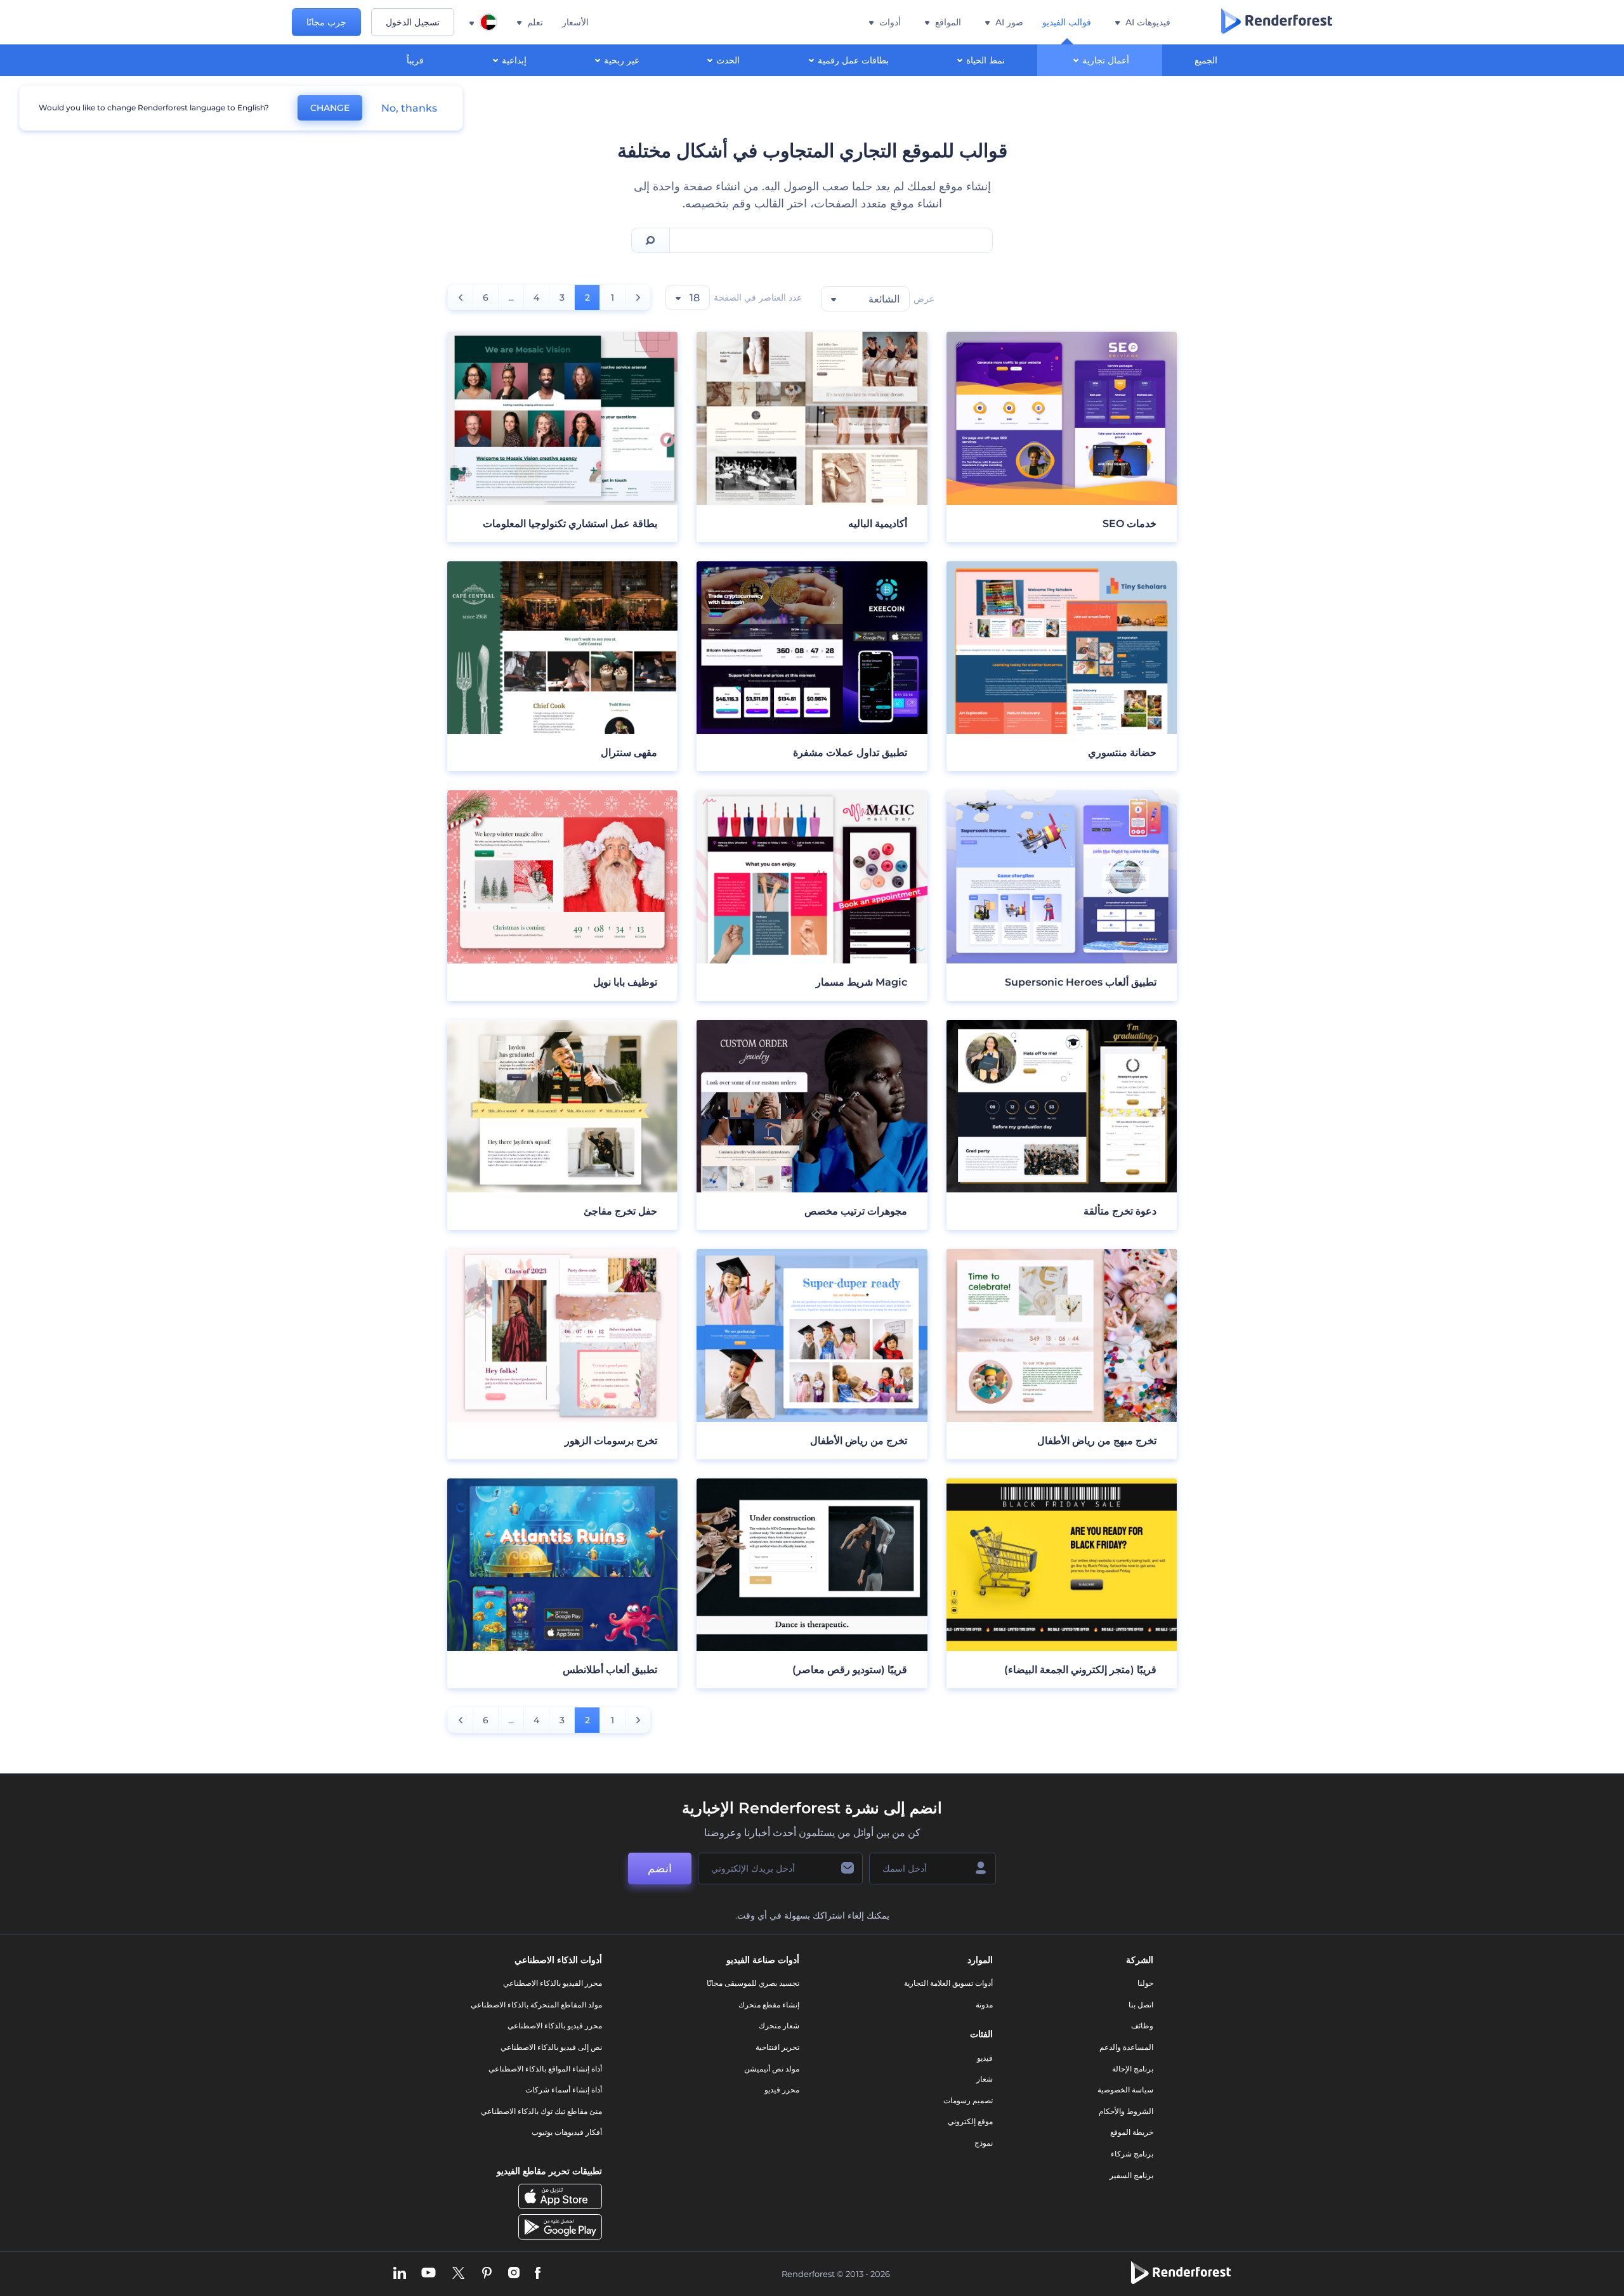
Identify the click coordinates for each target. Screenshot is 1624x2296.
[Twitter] (458, 2274)
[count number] (638, 297)
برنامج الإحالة (1133, 2069)
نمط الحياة (986, 60)
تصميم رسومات (968, 2100)
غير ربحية (621, 60)
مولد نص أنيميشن (772, 2069)
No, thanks (409, 108)
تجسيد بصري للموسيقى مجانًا (753, 1983)
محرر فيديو (782, 2090)
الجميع (1206, 60)
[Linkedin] (400, 2274)
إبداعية (514, 60)
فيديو (985, 2058)
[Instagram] (514, 2274)
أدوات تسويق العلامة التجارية (948, 1983)
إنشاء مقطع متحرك (769, 2005)
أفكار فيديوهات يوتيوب (567, 2132)
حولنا (1145, 1983)
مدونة (984, 2005)
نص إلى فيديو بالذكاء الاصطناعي (551, 2047)
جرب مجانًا (326, 22)
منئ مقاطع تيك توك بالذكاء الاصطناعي (541, 2111)
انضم (660, 1869)
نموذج (984, 2143)
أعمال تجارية (1106, 60)
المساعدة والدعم (1126, 2047)
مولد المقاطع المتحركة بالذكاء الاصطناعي (536, 2005)
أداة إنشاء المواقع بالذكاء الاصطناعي (545, 2069)
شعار (985, 2079)
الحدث (728, 60)
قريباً (415, 60)
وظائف (1142, 2025)
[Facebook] (538, 2274)
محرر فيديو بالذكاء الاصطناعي (555, 2025)
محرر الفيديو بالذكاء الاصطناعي (553, 1983)
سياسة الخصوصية (1125, 2090)
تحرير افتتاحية (777, 2047)
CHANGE (330, 108)
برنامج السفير (1131, 2175)
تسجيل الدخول (413, 22)
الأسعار (575, 22)
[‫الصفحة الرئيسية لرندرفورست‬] (1277, 22)
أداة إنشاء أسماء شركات (564, 2090)
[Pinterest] (487, 2274)
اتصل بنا (1141, 2005)
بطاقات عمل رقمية (853, 60)
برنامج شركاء (1132, 2154)
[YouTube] (429, 2274)
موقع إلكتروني (970, 2121)
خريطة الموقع (1132, 2132)
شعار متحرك (779, 2025)
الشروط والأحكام (1126, 2111)
